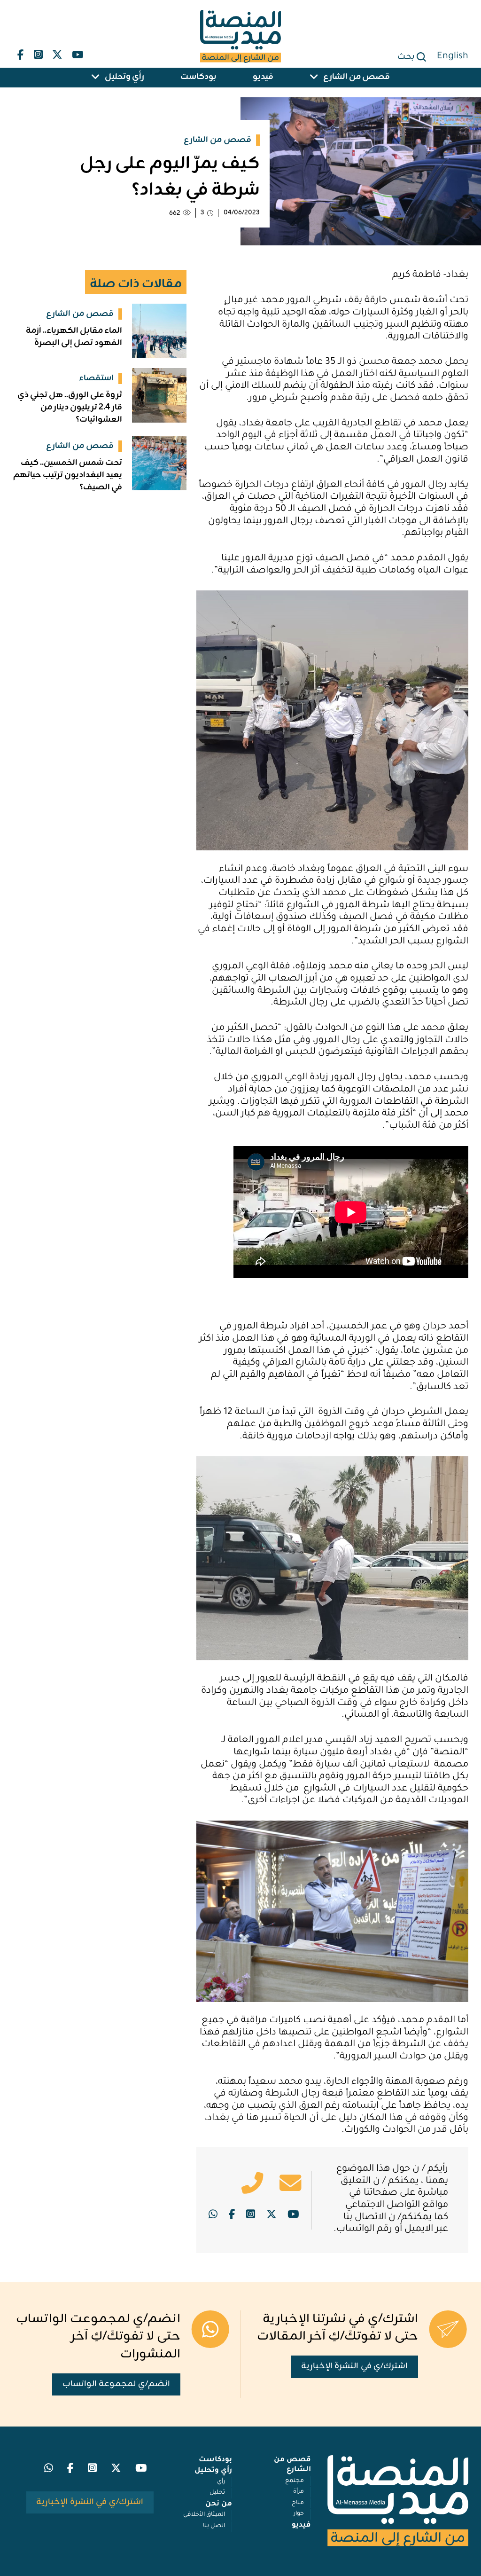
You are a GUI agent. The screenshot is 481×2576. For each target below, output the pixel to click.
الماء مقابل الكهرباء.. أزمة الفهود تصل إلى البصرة (74, 337)
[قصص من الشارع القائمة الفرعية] (314, 78)
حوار (299, 2514)
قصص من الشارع (357, 78)
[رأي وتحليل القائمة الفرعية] (96, 78)
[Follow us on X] (57, 53)
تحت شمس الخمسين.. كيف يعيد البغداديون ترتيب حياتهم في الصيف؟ (68, 475)
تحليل (217, 2493)
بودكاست (198, 78)
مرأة (299, 2492)
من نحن (219, 2504)
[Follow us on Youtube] (78, 53)
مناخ (298, 2503)
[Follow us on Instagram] (38, 53)
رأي (221, 2482)
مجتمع (295, 2481)
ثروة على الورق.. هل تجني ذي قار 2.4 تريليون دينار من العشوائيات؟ (70, 408)
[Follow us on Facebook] (21, 53)
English (453, 57)
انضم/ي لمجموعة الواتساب (116, 2384)
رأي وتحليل (124, 78)
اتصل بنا (214, 2526)
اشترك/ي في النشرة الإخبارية (355, 2366)
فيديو (263, 78)
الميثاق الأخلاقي (204, 2515)
